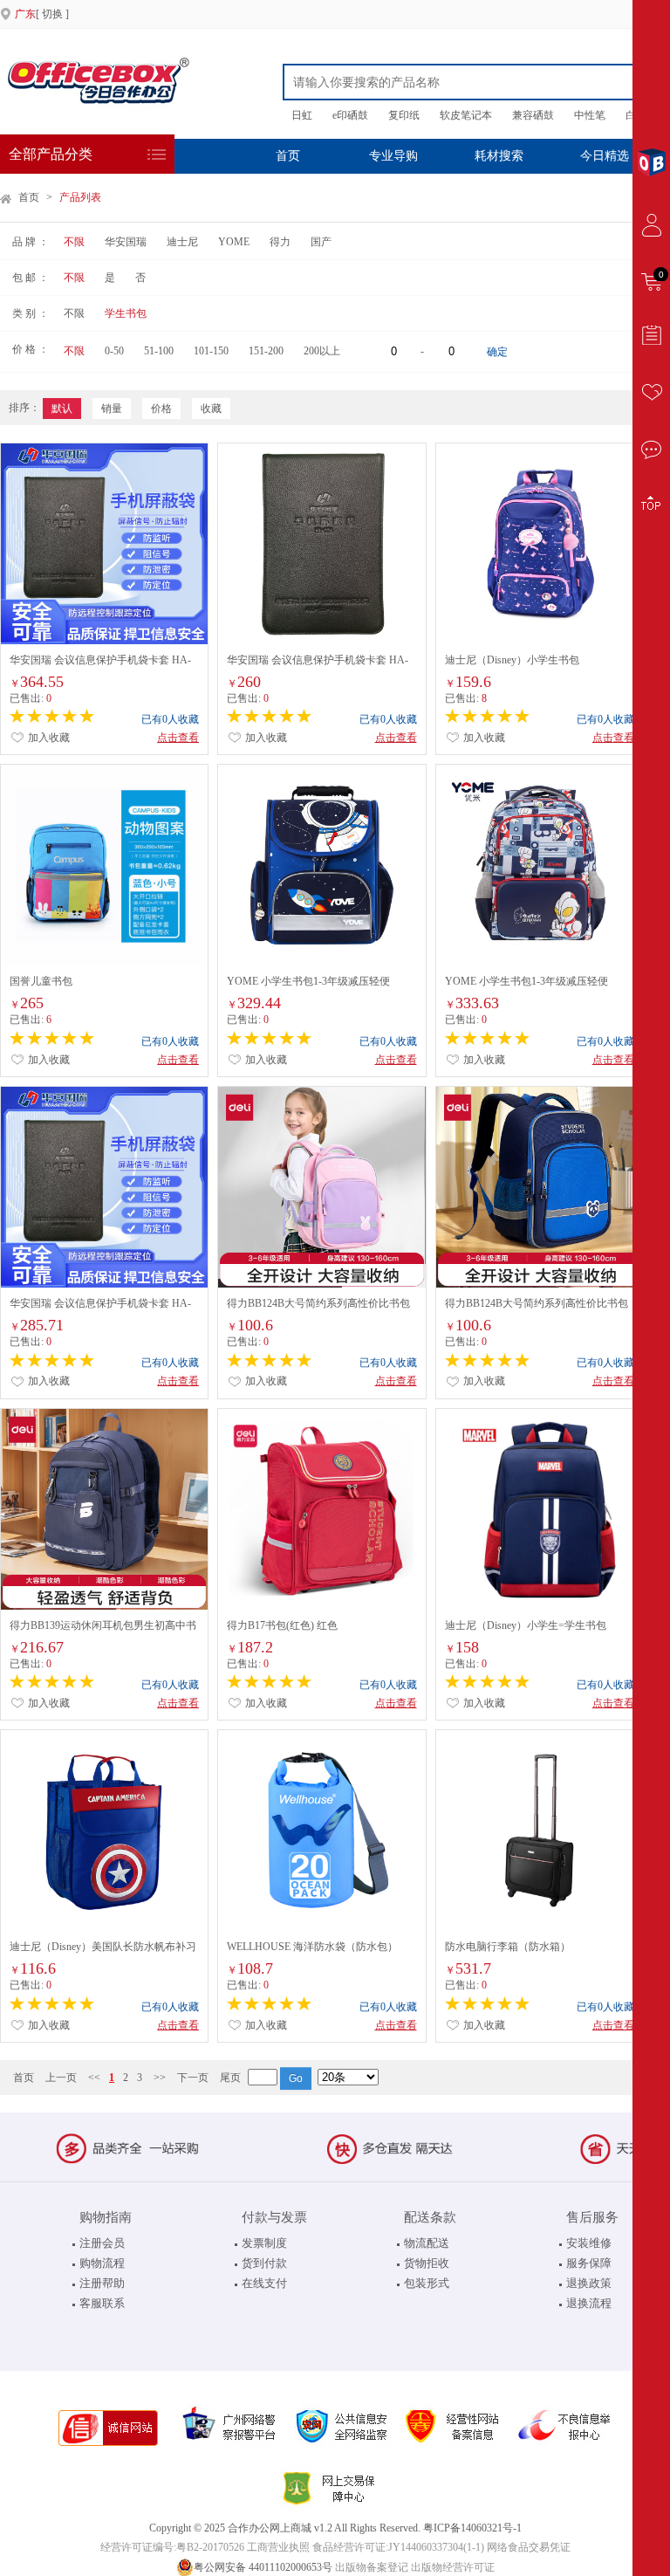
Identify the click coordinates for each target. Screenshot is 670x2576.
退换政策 (589, 2283)
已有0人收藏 (170, 719)
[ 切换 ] (42, 14)
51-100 (159, 351)
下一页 (193, 2078)
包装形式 (427, 2283)
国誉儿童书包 (41, 981)
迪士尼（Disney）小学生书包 (512, 660)
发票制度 (264, 2243)
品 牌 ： (31, 242)
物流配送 (427, 2243)
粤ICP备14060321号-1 (472, 2528)
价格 (161, 409)
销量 (112, 409)
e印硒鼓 (350, 115)
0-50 (114, 351)
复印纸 (404, 115)
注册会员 (102, 2243)
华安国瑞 (126, 242)
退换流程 (589, 2303)
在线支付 (264, 2283)
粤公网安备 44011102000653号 (263, 2567)
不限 (74, 242)
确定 (497, 352)
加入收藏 (48, 738)
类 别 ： (31, 313)
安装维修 (589, 2243)
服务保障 (589, 2263)
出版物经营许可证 (453, 2567)
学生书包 (126, 313)
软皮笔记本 (466, 115)
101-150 (211, 351)
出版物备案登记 (372, 2567)
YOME (234, 242)
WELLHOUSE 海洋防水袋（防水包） (312, 1947)
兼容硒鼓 (533, 115)
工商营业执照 (278, 2547)
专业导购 (393, 156)
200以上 (322, 351)
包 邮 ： (31, 278)
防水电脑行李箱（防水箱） (508, 1947)
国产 (321, 242)
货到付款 (264, 2263)
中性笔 (590, 115)
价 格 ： (31, 349)
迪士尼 (182, 242)
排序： (24, 408)
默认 (62, 409)
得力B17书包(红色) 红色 (282, 1625)
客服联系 (102, 2303)
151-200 (266, 351)
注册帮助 (102, 2283)
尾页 (230, 2078)
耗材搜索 (499, 156)
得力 (280, 242)
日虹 (302, 115)
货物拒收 (427, 2263)
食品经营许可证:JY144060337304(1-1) (398, 2547)
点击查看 (178, 738)
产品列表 (80, 197)
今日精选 (605, 156)
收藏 (211, 409)
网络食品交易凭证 (529, 2547)
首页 (288, 156)
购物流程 (102, 2263)
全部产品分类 (51, 154)
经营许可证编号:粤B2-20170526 (172, 2547)
